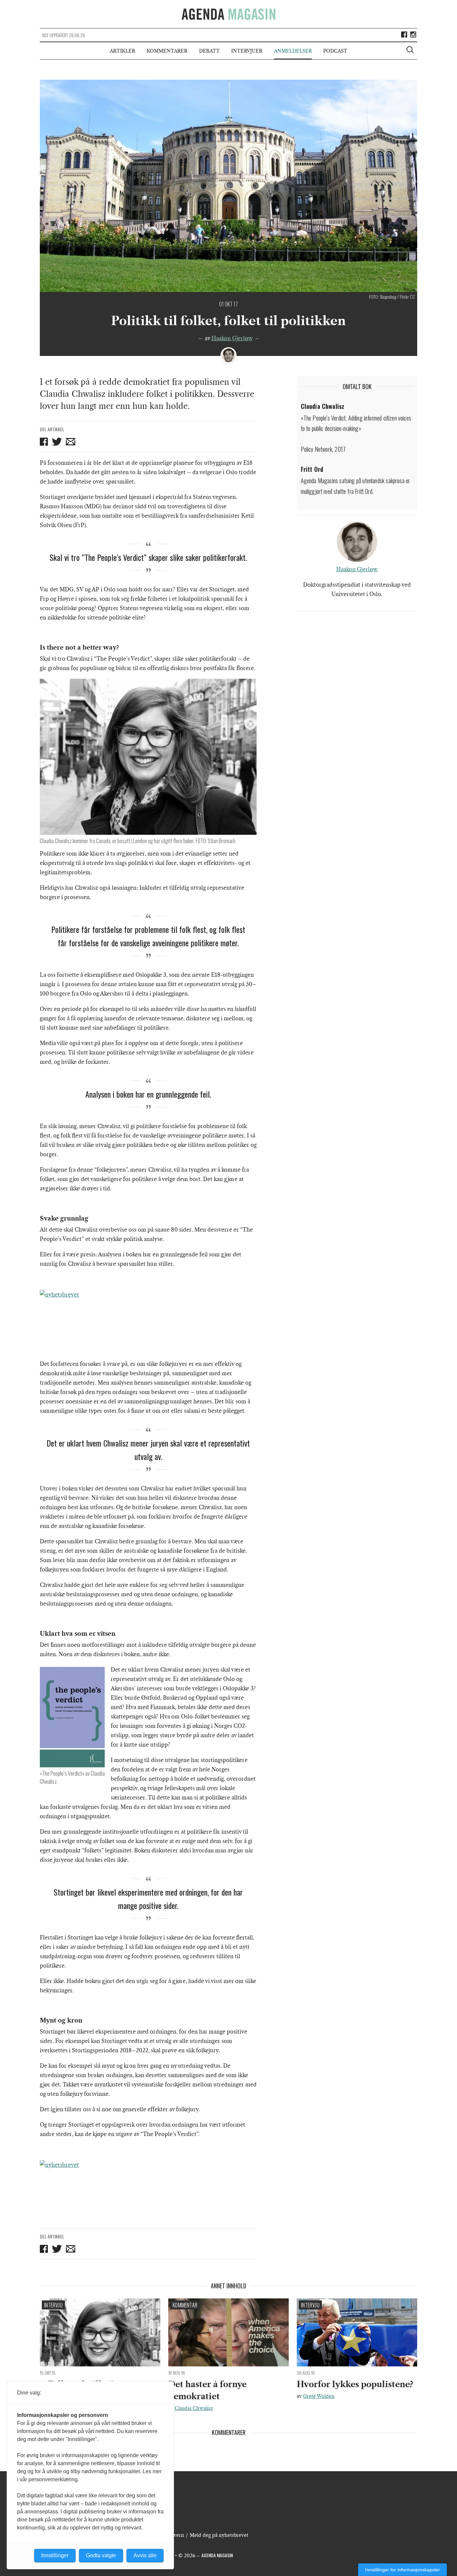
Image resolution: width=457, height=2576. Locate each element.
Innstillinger (55, 2555)
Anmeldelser (293, 51)
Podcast (335, 51)
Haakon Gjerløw (232, 338)
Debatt (209, 51)
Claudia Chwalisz (194, 2408)
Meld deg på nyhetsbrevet (219, 2535)
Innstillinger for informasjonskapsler (402, 2570)
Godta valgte (101, 2555)
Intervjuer (247, 51)
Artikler (122, 51)
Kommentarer (167, 51)
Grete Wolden (319, 2396)
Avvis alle (145, 2555)
